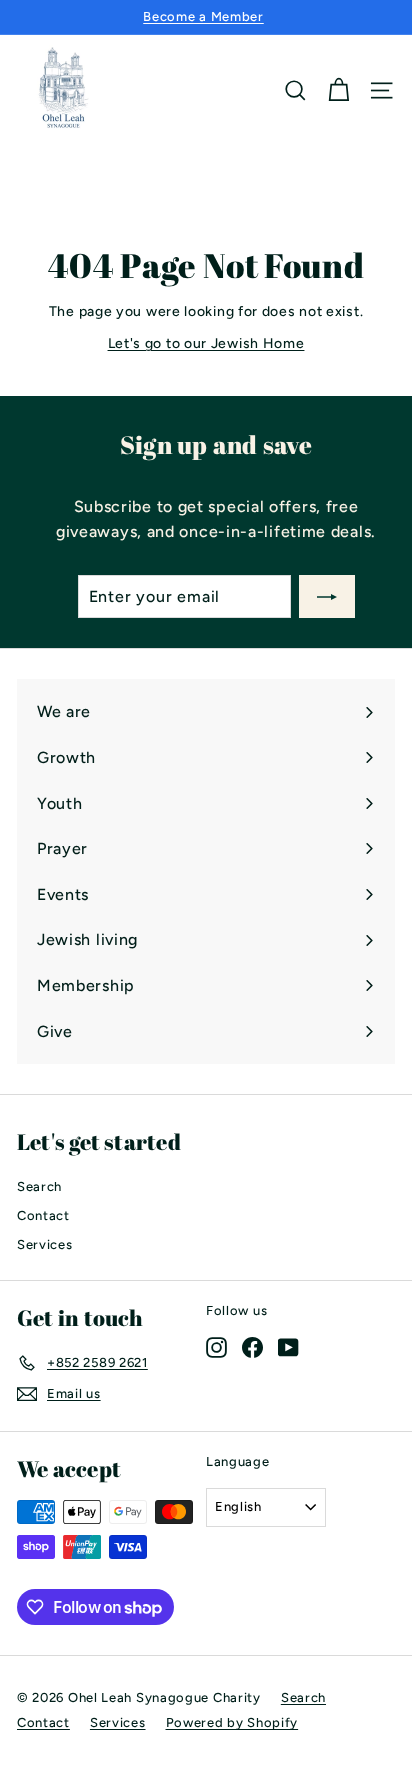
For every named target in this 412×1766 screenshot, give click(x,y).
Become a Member (203, 16)
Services (45, 1244)
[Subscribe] (327, 597)
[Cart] (338, 90)
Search (39, 1186)
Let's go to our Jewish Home (206, 343)
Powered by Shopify (232, 1722)
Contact (43, 1215)
